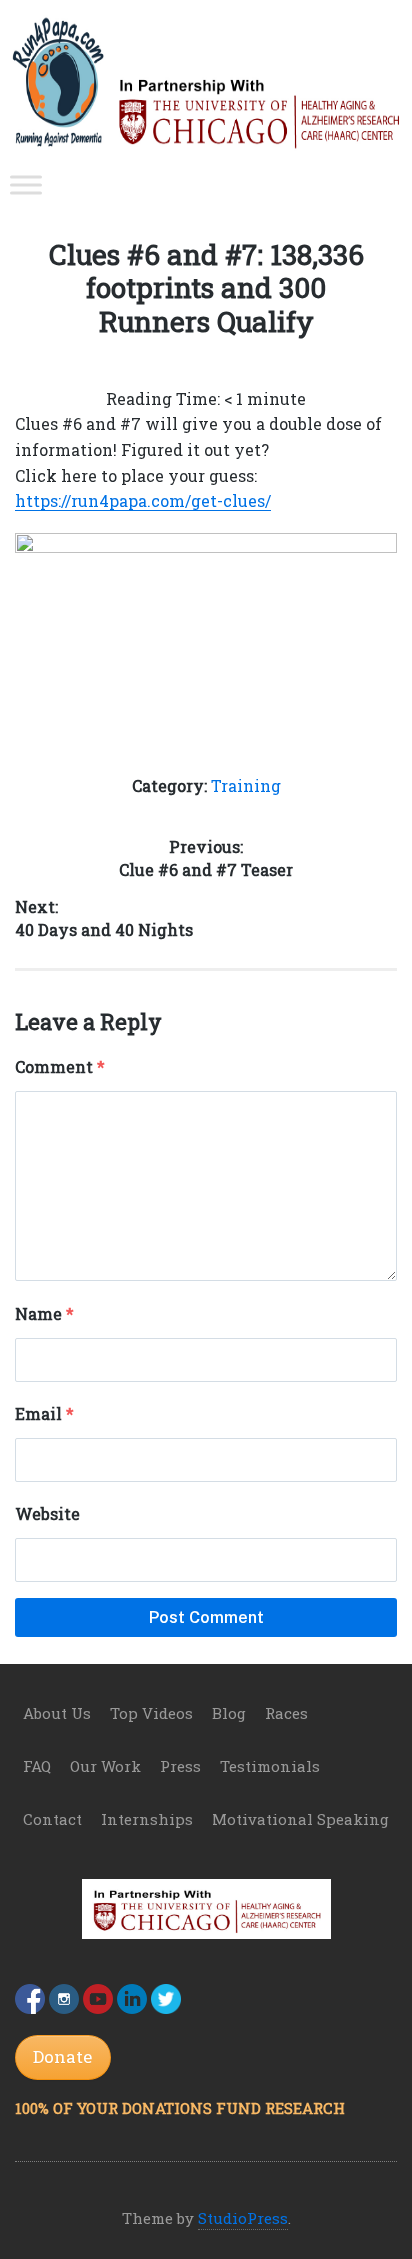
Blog (229, 1713)
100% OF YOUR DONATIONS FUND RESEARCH (180, 2108)
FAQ (37, 1766)
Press (180, 1766)
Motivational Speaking (300, 1819)
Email (44, 1413)
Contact (52, 1819)
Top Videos (151, 1713)
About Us (57, 1713)
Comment (60, 1066)
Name (44, 1313)
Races (286, 1713)
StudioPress (243, 2218)
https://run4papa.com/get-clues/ (143, 500)
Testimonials (270, 1766)
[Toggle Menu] (26, 184)
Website (47, 1513)
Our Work (105, 1766)
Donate (62, 2056)
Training (246, 785)
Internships (147, 1819)
